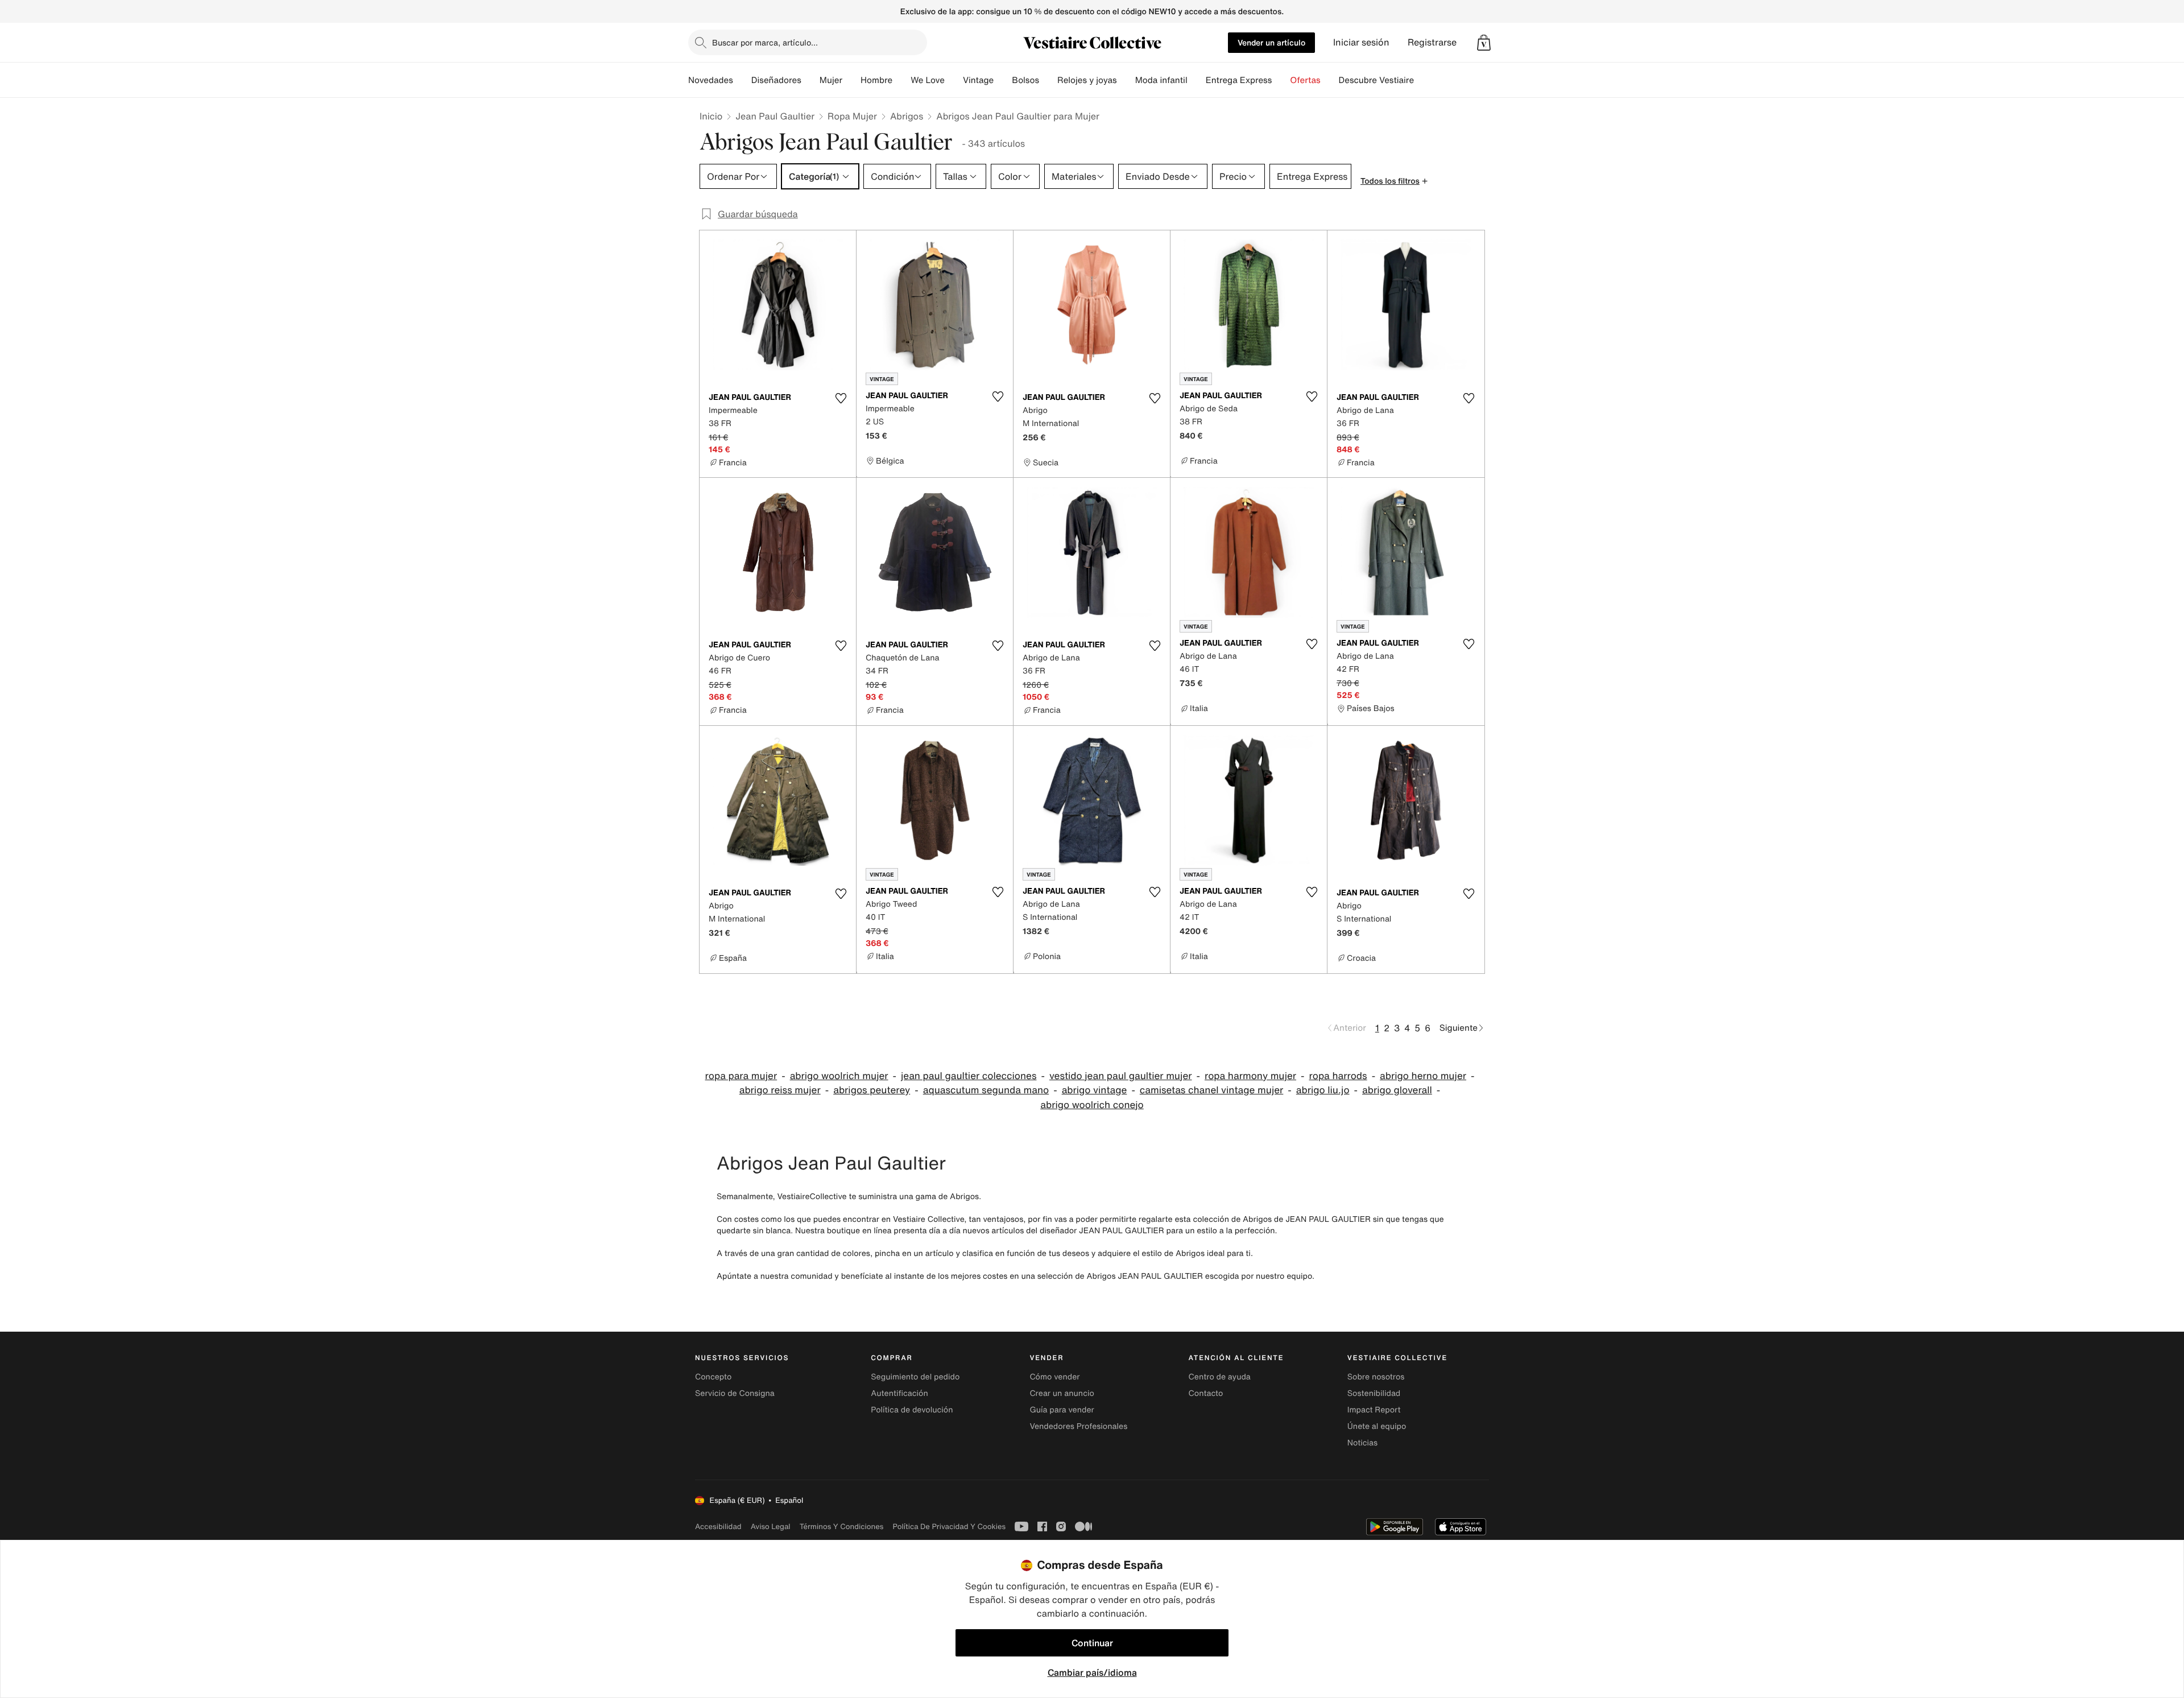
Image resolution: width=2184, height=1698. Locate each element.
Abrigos (907, 116)
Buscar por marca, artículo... (765, 42)
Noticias (1362, 1443)
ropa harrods (1338, 1076)
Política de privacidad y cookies (949, 1526)
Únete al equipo (1377, 1426)
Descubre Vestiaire (1377, 80)
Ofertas (1305, 80)
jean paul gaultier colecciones (969, 1076)
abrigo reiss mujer (780, 1090)
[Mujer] (851, 80)
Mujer (831, 80)
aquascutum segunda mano (986, 1090)
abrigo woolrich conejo (1092, 1105)
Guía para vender (1062, 1410)
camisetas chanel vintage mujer (1211, 1090)
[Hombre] (901, 80)
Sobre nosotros (1376, 1377)
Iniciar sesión (1361, 42)
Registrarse (1432, 42)
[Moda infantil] (1197, 80)
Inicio (711, 116)
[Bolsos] (1048, 80)
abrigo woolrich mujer (839, 1076)
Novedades (711, 80)
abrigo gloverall (1397, 1090)
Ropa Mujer (852, 116)
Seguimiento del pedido (915, 1377)
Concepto (713, 1377)
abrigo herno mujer (1423, 1076)
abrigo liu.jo (1323, 1090)
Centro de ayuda (1220, 1377)
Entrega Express (1239, 80)
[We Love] (954, 80)
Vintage (978, 80)
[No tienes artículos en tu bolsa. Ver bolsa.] (1484, 43)
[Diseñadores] (810, 80)
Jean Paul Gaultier (775, 116)
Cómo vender (1054, 1377)
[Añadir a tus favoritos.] (841, 398)
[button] (1484, 43)
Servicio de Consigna (735, 1393)
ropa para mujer (741, 1076)
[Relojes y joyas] (1126, 80)
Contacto (1206, 1393)
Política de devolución (912, 1410)
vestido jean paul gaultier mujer (1121, 1076)
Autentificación (899, 1393)
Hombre (876, 80)
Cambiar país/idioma (1092, 1672)
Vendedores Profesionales (1078, 1426)
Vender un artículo (1271, 42)
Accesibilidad (718, 1526)
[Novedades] (742, 80)
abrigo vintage (1095, 1090)
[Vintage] (1003, 80)
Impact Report (1374, 1410)
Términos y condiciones (842, 1526)
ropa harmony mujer (1250, 1076)
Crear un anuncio (1062, 1393)
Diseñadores (776, 80)
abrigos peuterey (872, 1090)
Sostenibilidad (1374, 1393)
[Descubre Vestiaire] (1423, 80)
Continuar (1092, 1643)
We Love (928, 80)
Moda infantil (1161, 80)
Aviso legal (771, 1526)
